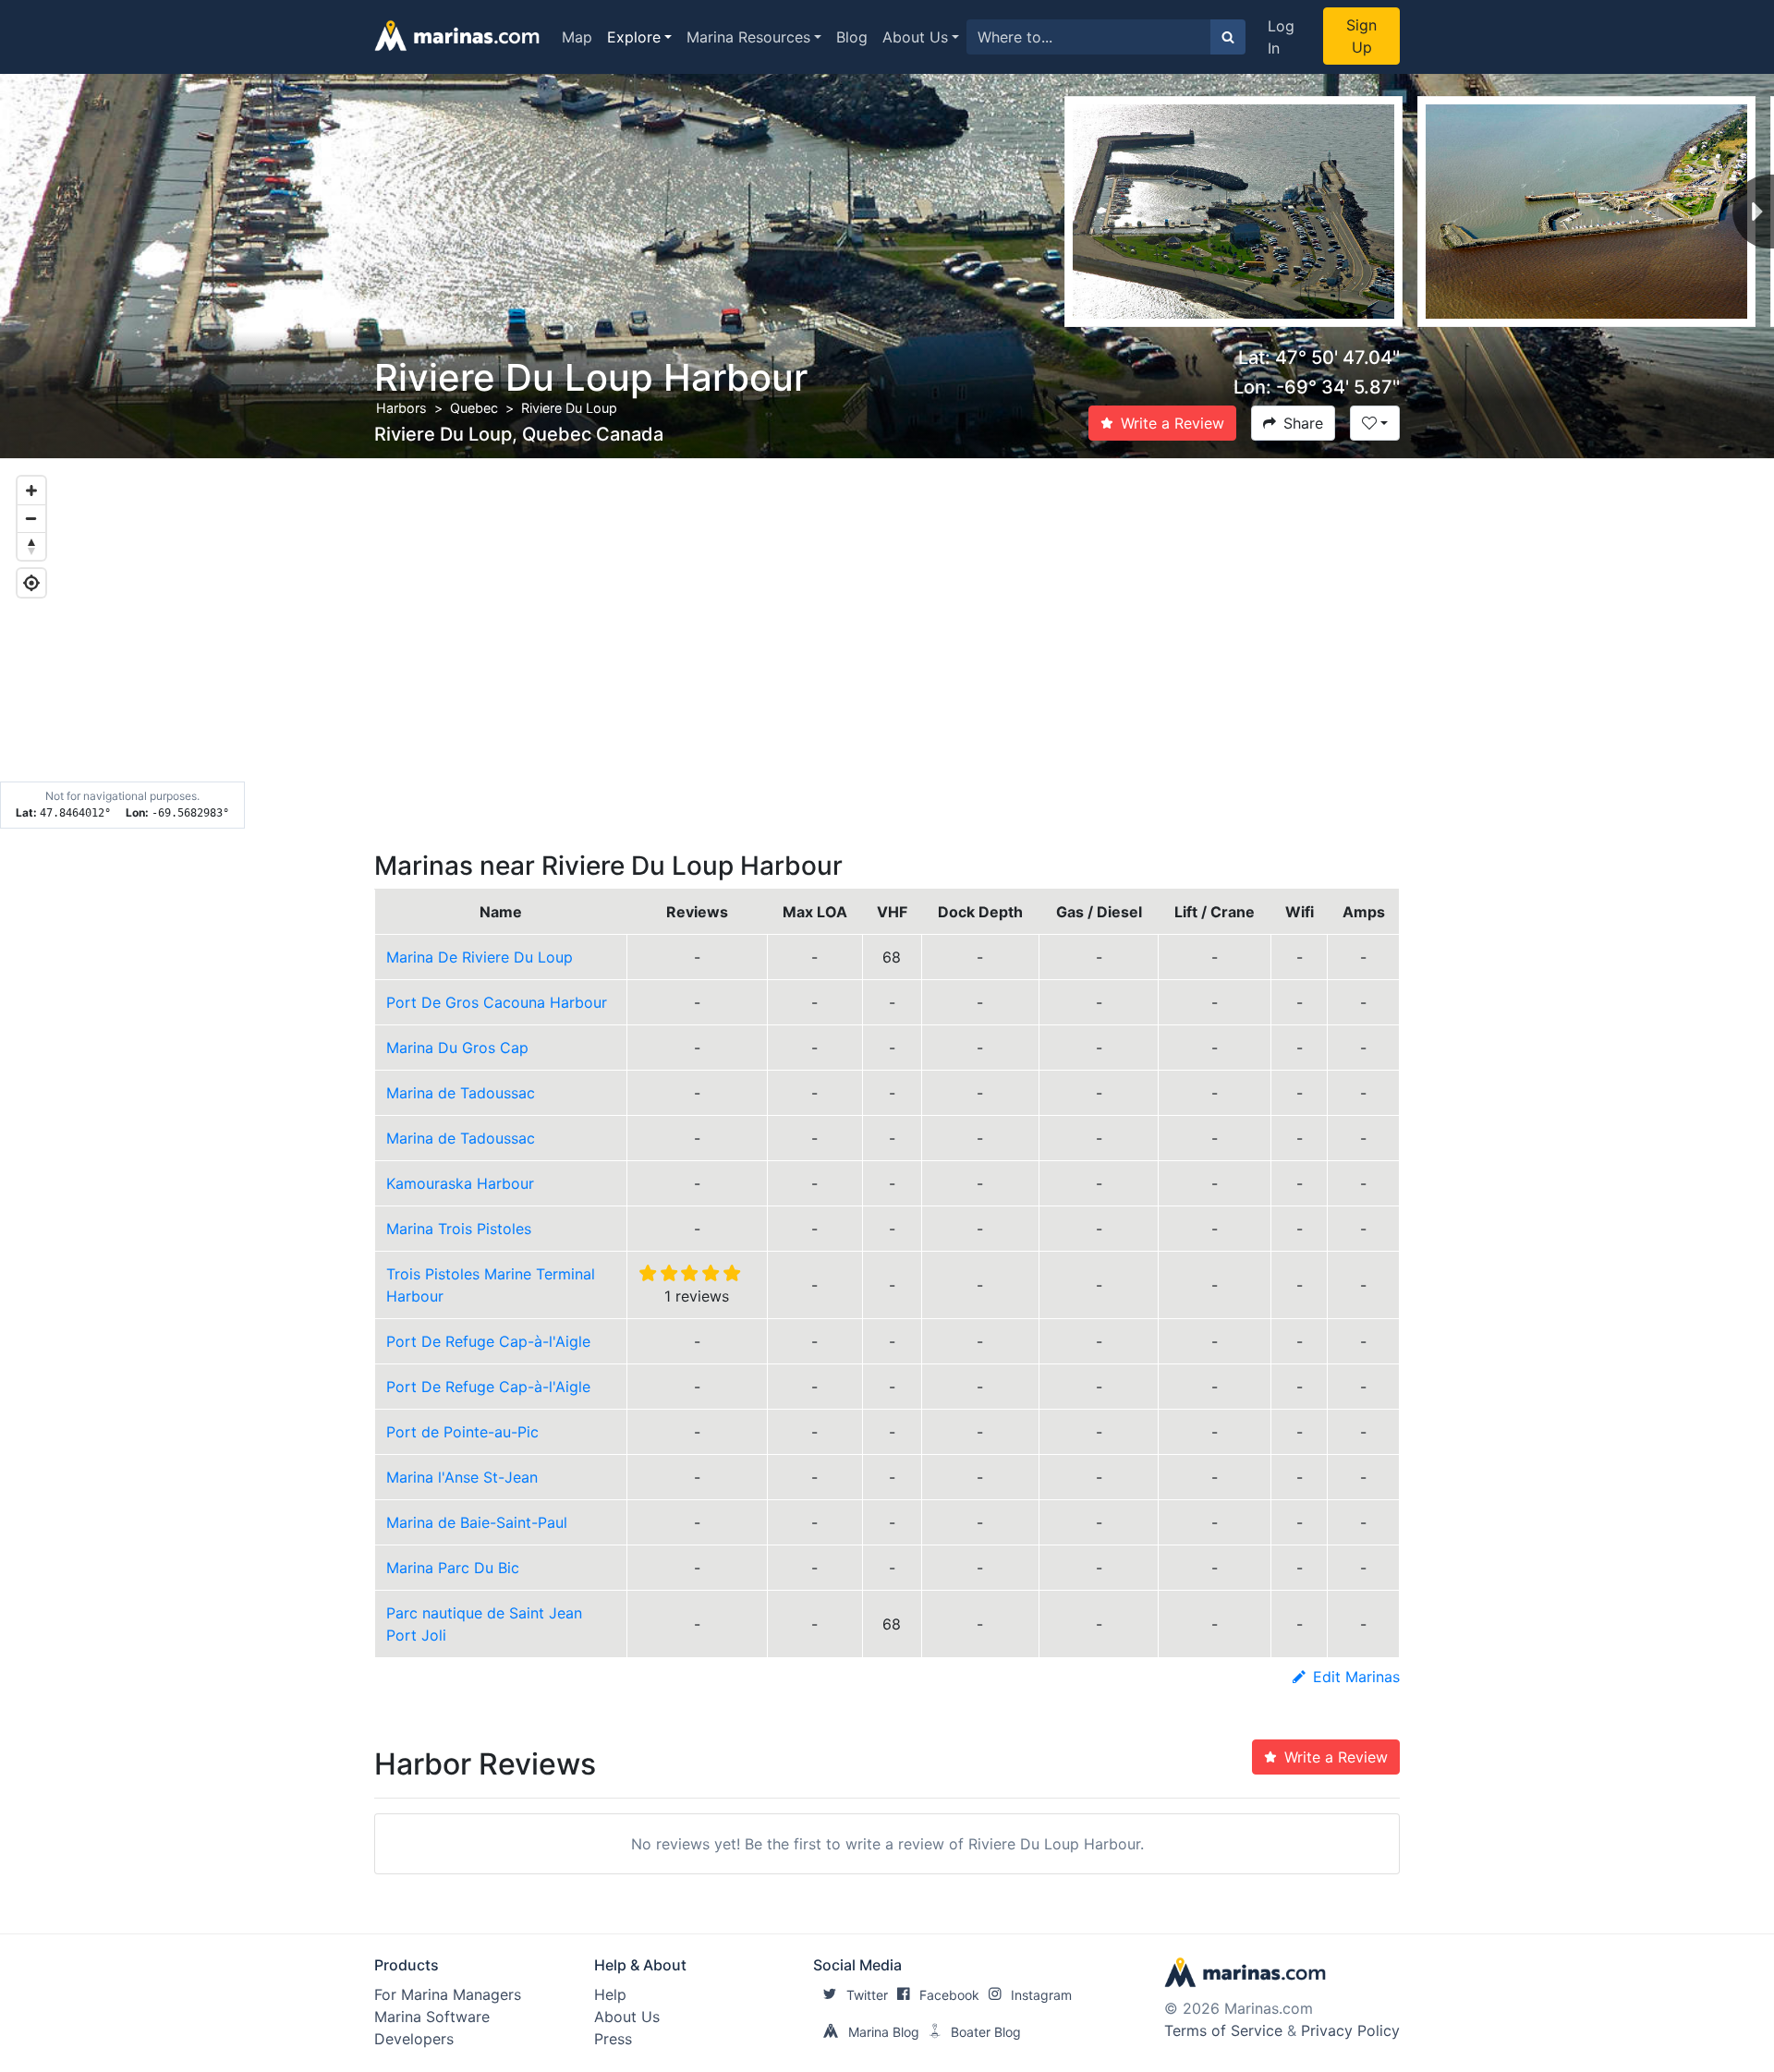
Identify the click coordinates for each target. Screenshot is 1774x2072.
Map (577, 37)
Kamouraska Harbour (460, 1183)
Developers (414, 2039)
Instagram (1041, 1995)
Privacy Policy (1350, 2030)
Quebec (474, 408)
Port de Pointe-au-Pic (462, 1432)
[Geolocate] (31, 583)
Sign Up (1361, 36)
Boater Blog (986, 2032)
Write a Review (1173, 423)
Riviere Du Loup (569, 408)
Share (1303, 423)
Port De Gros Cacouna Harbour (497, 1002)
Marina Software (432, 2017)
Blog (852, 37)
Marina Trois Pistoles (459, 1229)
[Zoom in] (31, 491)
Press (613, 2039)
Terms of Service (1223, 2030)
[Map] (887, 644)
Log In (1281, 37)
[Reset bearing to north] (31, 546)
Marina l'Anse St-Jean (462, 1477)
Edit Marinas (1356, 1677)
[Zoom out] (31, 518)
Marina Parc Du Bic (453, 1568)
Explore (634, 37)
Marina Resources (748, 37)
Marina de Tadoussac (461, 1093)
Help (610, 1994)
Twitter (867, 1995)
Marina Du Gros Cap (457, 1048)
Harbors (401, 408)
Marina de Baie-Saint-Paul (477, 1522)
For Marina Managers (448, 1994)
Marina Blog (884, 2032)
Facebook (949, 1995)
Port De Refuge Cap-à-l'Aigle (488, 1341)
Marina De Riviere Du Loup (480, 957)
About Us (915, 37)
